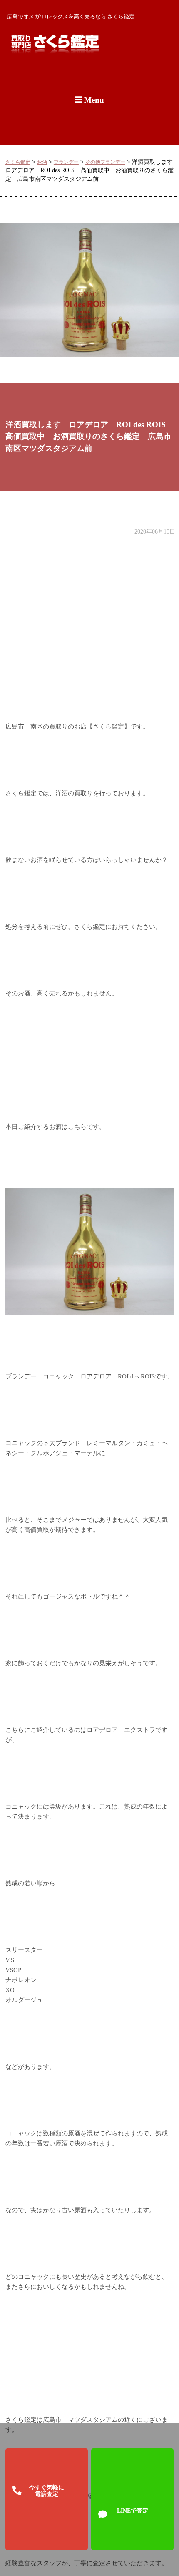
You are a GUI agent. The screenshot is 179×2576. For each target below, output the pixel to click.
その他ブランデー (105, 162)
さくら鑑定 (18, 162)
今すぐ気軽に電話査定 (47, 2491)
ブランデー (66, 162)
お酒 (42, 162)
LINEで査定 (133, 2511)
